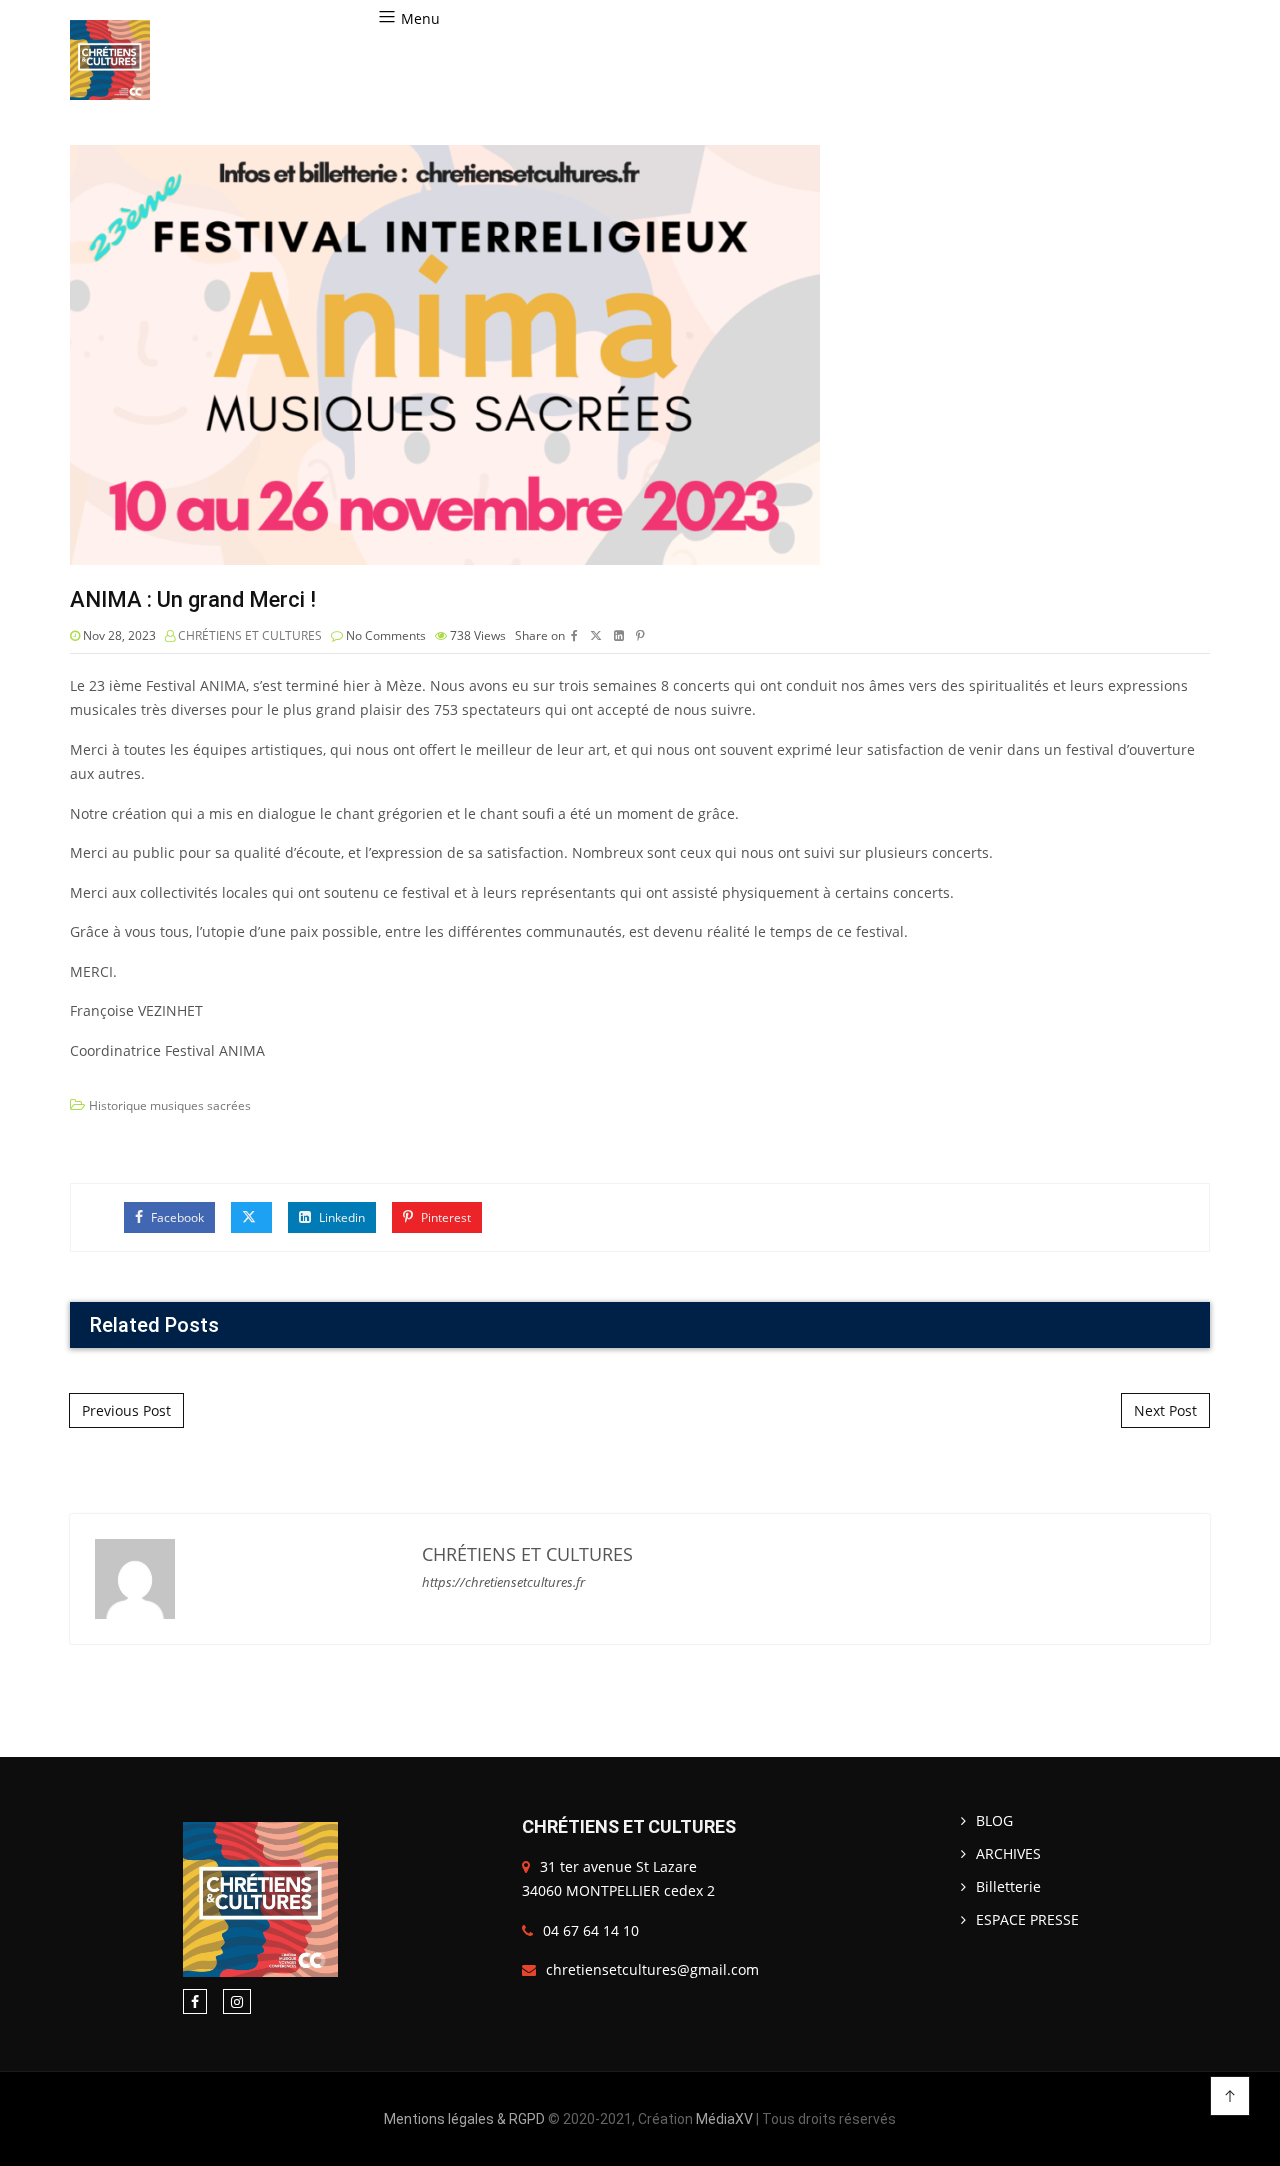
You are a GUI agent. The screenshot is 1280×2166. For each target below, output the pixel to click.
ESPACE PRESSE (1027, 1919)
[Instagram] (237, 2001)
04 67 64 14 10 (591, 1930)
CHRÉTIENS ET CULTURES (250, 635)
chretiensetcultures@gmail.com (652, 1969)
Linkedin (340, 1217)
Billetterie (1008, 1886)
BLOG (994, 1820)
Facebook (176, 1217)
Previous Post (126, 1410)
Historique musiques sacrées (170, 1105)
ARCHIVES (1008, 1853)
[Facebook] (195, 2001)
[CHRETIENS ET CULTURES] (110, 60)
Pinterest (444, 1217)
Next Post (1165, 1410)
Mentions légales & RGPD (464, 2119)
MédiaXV (724, 2119)
